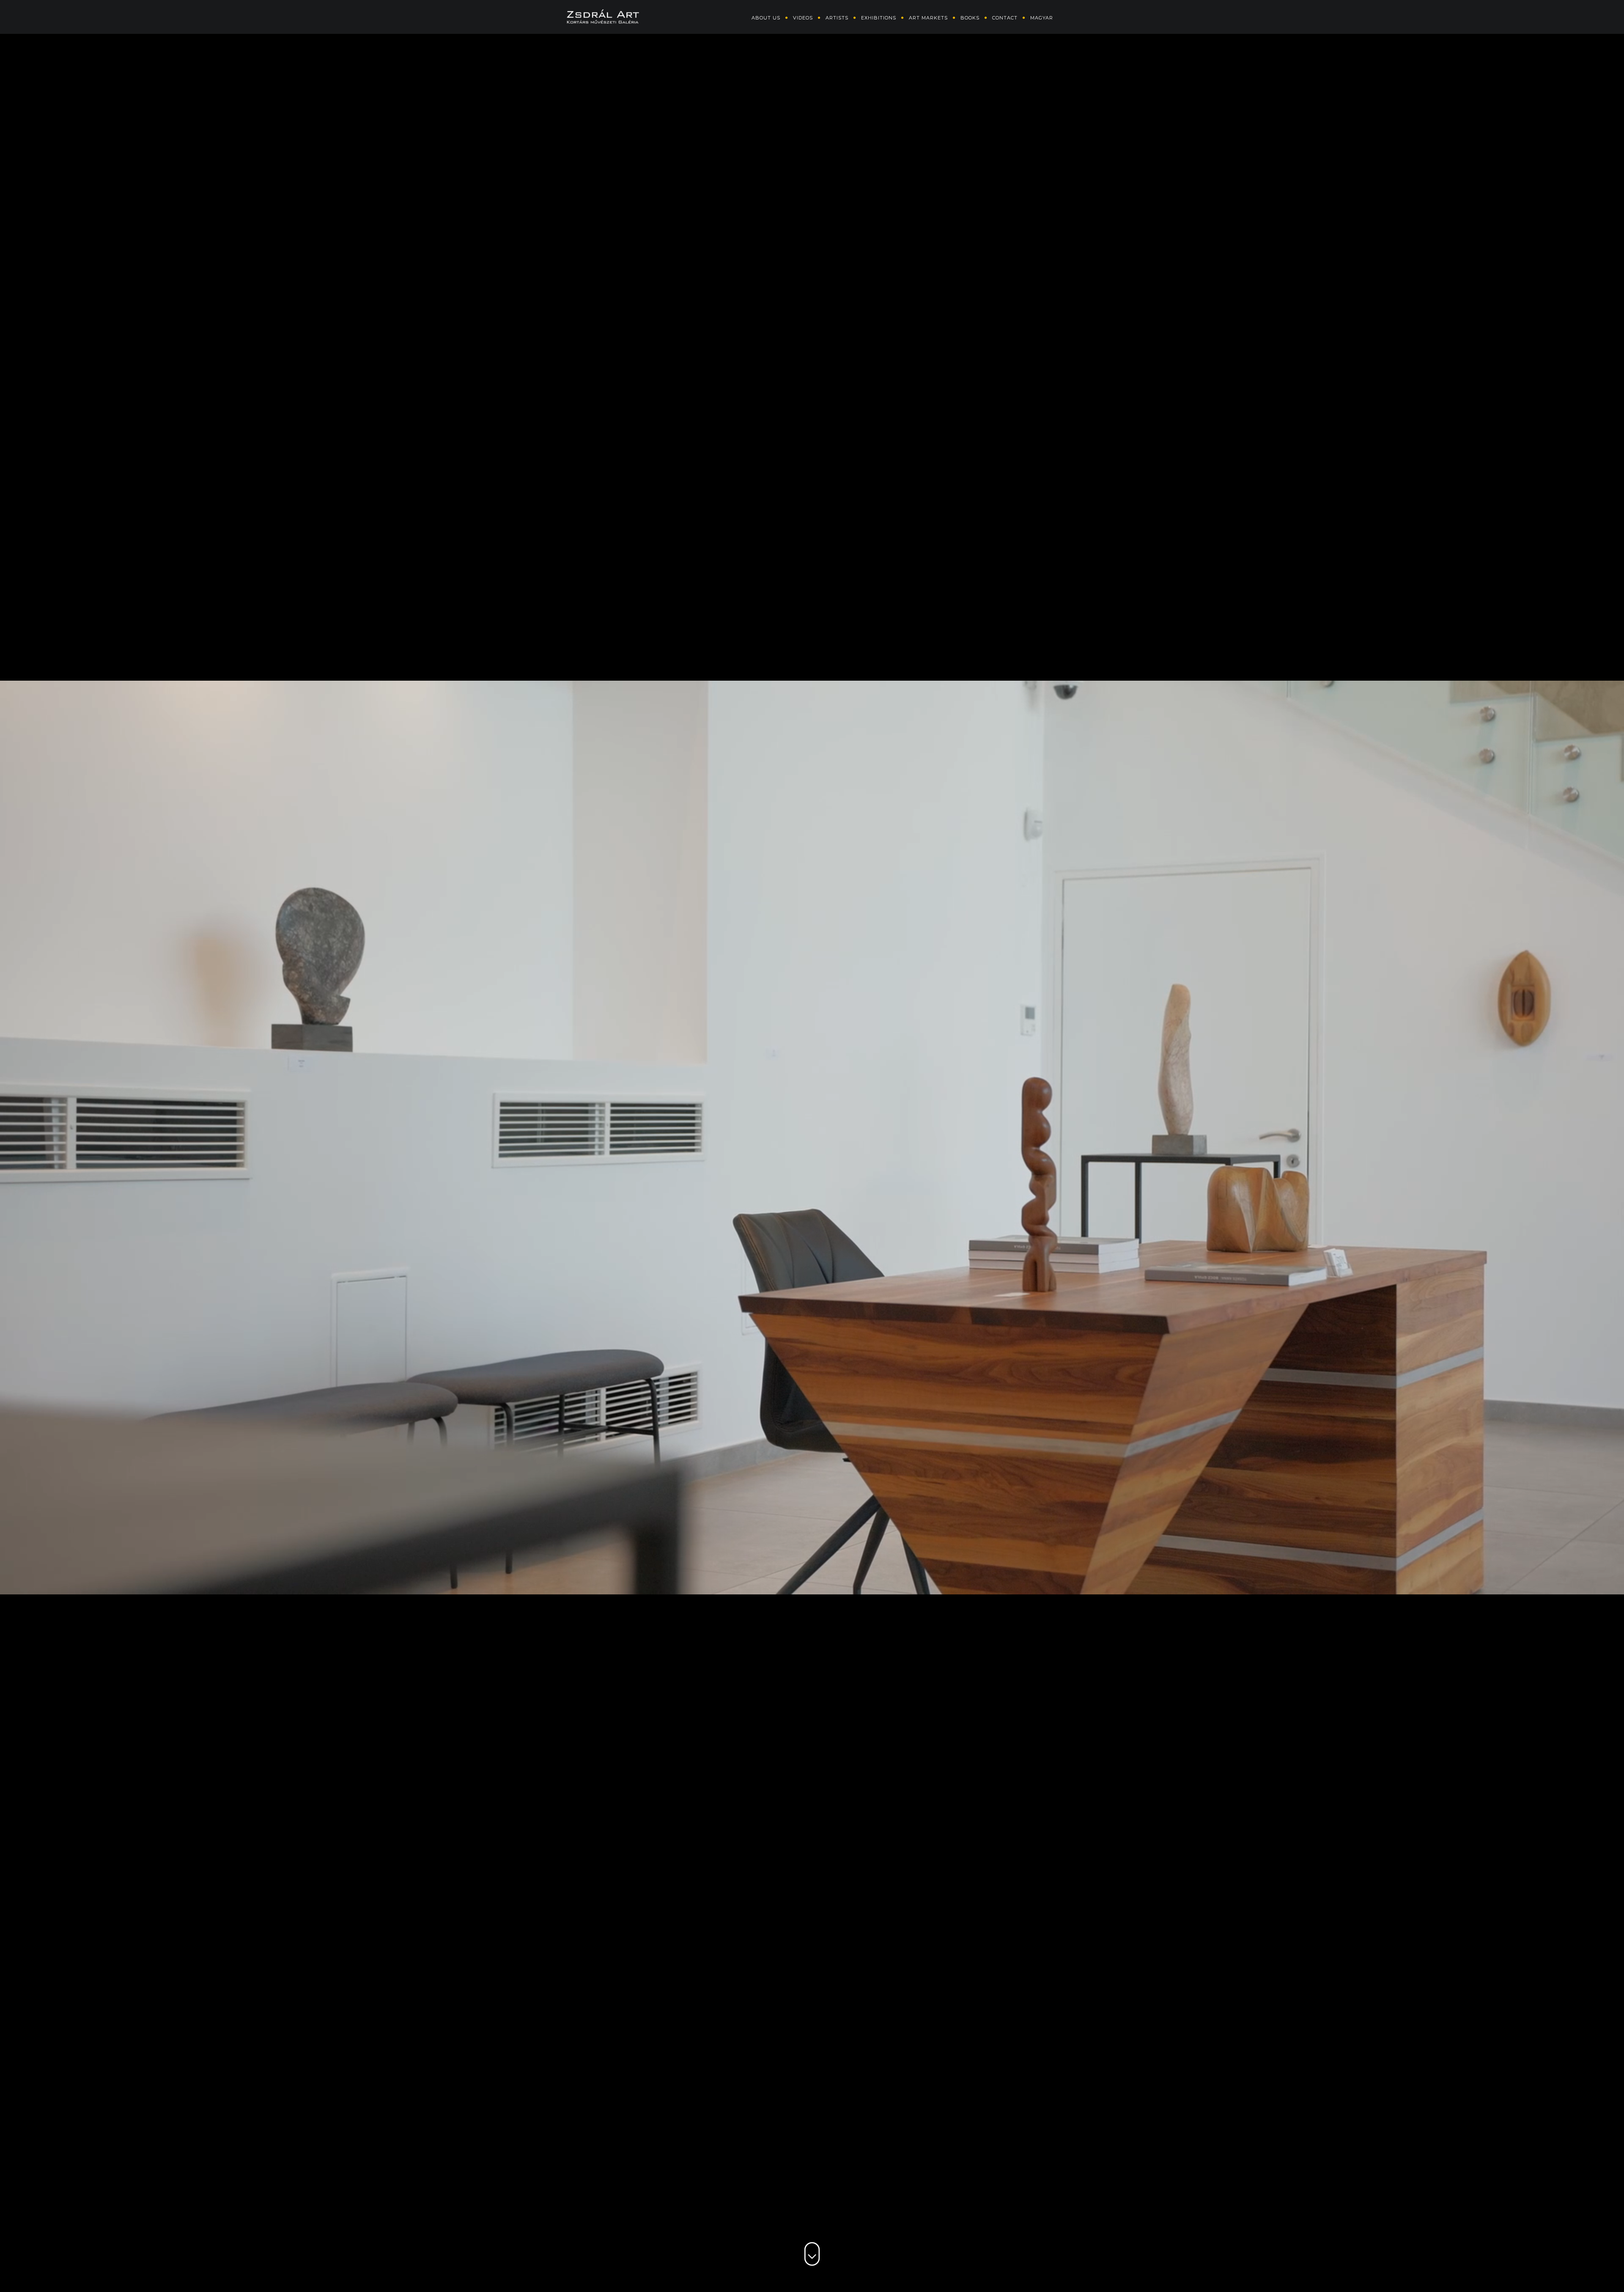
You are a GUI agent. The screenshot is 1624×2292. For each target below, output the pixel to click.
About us (766, 18)
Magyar (1042, 18)
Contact (1005, 18)
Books (970, 18)
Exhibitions (879, 18)
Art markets (928, 18)
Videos (803, 18)
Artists (837, 18)
